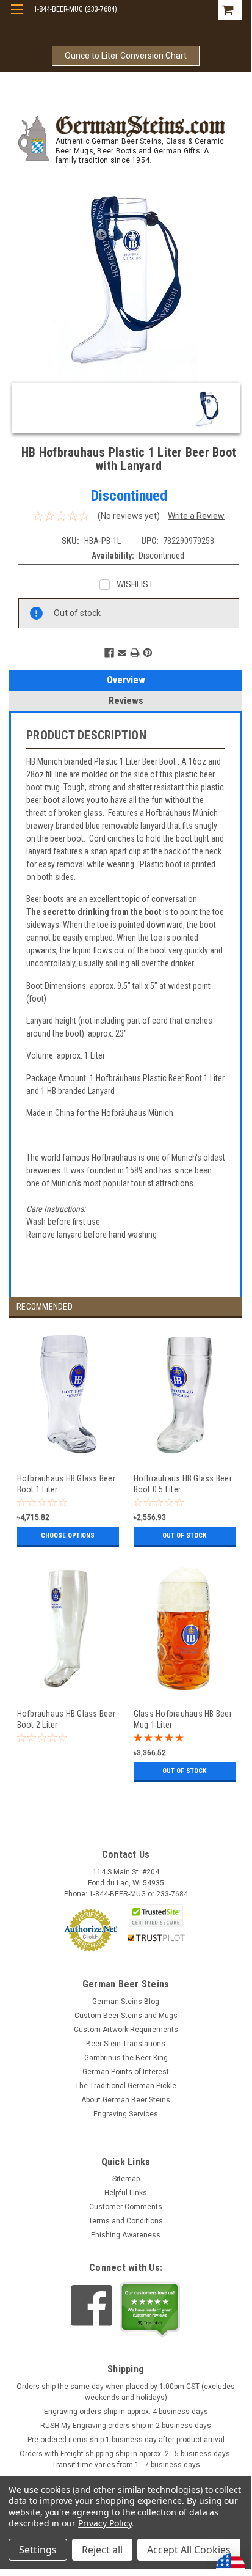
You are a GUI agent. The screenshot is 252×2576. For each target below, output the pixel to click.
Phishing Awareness (126, 2235)
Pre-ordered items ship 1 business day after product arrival (126, 2440)
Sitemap (126, 2179)
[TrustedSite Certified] (156, 1916)
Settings (38, 2550)
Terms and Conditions (126, 2221)
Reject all (102, 2550)
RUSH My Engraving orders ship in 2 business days (126, 2426)
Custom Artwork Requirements (126, 2030)
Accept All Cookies (189, 2550)
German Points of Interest (126, 2072)
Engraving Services (126, 2114)
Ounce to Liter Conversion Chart (126, 56)
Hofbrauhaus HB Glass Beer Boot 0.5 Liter (183, 1484)
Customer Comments (126, 2207)
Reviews (126, 701)
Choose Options (68, 1536)
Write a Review (196, 516)
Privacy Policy (105, 2523)
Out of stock (184, 1536)
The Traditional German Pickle (126, 2086)
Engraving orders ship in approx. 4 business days (126, 2412)
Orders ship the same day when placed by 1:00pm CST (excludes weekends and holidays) (126, 2392)
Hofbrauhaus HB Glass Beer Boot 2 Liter (66, 1719)
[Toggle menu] (17, 17)
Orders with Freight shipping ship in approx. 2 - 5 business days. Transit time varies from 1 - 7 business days (126, 2459)
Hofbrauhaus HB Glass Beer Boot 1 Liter (66, 1484)
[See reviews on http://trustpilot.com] (150, 2310)
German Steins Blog (126, 2002)
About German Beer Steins (126, 2100)
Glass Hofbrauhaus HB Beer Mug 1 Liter (183, 1719)
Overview (126, 680)
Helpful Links (126, 2193)
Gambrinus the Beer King (126, 2058)
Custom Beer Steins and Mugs (126, 2016)
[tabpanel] (67, 1444)
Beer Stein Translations (126, 2044)
